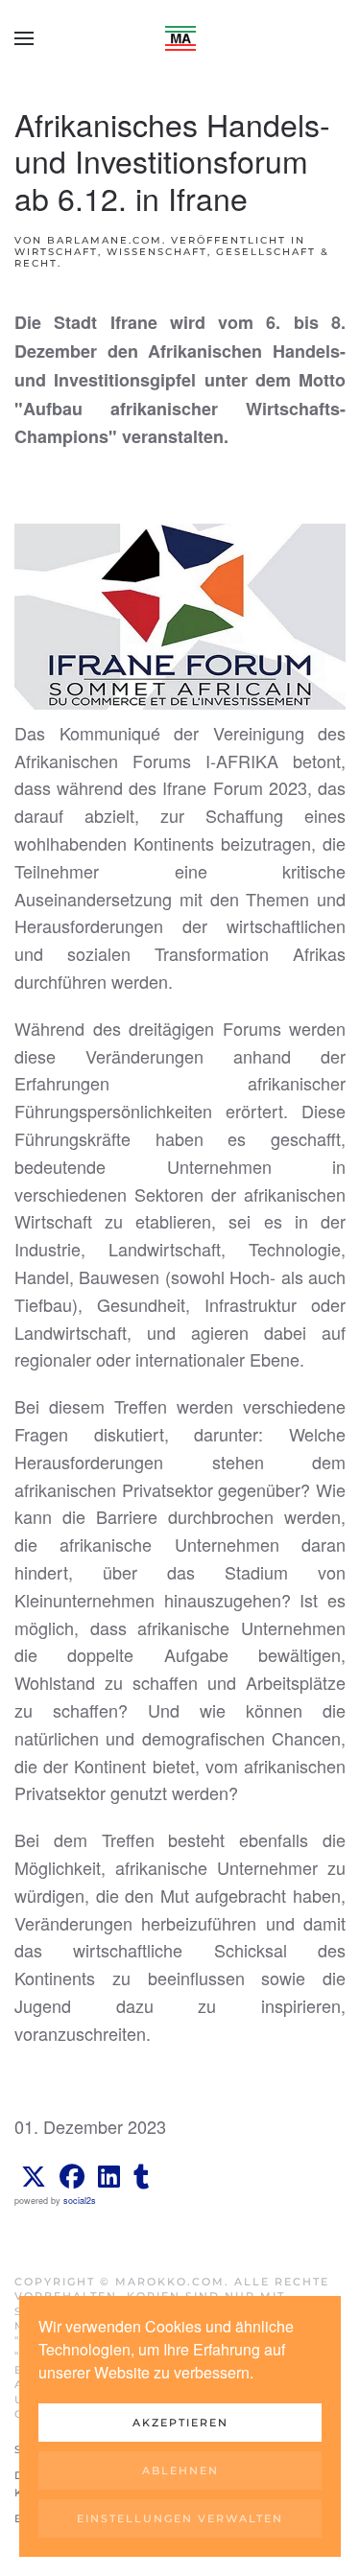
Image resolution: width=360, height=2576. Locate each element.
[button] (24, 38)
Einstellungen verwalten (180, 2518)
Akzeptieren (180, 2423)
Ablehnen (180, 2471)
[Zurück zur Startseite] (180, 38)
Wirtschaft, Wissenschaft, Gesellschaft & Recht (172, 258)
